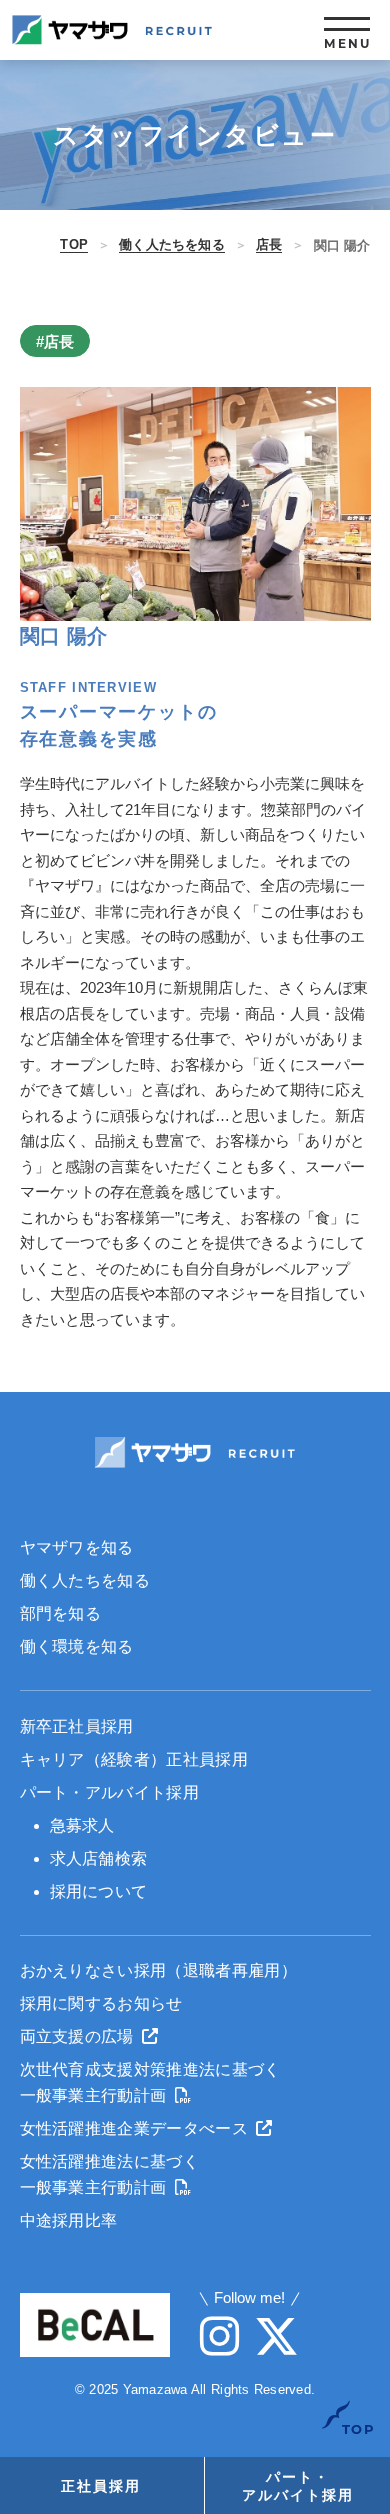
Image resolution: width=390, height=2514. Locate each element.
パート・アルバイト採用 (110, 1792)
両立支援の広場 (79, 2036)
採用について (99, 1891)
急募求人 (82, 1825)
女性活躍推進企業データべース (136, 2128)
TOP (74, 244)
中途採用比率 (69, 2220)
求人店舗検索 (99, 1858)
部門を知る (61, 1613)
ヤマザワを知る (77, 1547)
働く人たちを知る (172, 244)
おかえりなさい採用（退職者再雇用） (158, 1970)
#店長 (55, 341)
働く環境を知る (77, 1646)
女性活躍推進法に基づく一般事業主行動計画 (110, 2174)
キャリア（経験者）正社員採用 (134, 1759)
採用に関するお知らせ (101, 2003)
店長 (269, 244)
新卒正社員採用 (77, 1726)
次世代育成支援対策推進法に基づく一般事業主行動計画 (150, 2082)
